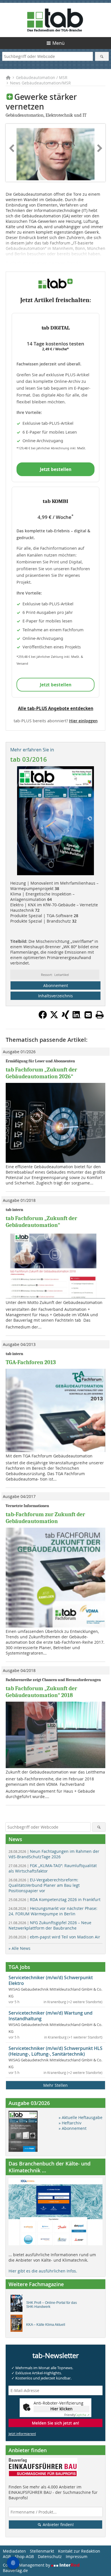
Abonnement (56, 985)
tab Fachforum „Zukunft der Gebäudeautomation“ (41, 1222)
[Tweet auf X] (54, 1017)
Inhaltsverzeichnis (55, 996)
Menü (58, 43)
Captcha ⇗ (77, 2415)
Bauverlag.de (15, 2570)
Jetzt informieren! (22, 2434)
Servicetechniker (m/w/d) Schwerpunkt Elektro (51, 1980)
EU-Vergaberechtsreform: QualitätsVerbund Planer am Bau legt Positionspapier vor (44, 1885)
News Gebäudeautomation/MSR (40, 83)
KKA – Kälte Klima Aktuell (46, 2325)
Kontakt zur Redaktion (79, 2551)
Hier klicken (61, 2409)
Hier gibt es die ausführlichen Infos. (43, 2271)
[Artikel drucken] (100, 1015)
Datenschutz (50, 2556)
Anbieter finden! (58, 2525)
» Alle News (19, 1948)
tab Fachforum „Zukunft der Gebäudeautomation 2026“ (41, 1073)
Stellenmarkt (42, 2551)
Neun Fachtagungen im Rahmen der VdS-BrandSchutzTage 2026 (54, 1854)
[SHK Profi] (18, 2305)
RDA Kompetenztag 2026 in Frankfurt (55, 1899)
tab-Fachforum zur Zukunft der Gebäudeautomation (45, 1518)
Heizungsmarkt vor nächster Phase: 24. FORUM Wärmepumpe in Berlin (53, 1911)
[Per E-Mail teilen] (88, 1015)
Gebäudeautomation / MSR (42, 77)
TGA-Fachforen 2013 (31, 1362)
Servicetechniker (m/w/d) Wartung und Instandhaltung (51, 2016)
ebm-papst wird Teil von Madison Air (54, 1937)
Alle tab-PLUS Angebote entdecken (56, 708)
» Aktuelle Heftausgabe (81, 2117)
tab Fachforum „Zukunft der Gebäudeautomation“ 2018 (41, 1692)
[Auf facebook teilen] (43, 1017)
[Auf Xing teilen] (65, 1017)
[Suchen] (102, 56)
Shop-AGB (24, 2556)
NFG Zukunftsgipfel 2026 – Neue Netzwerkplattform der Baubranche (50, 1925)
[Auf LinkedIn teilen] (77, 1017)
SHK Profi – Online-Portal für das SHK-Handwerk (52, 2305)
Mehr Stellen (55, 2085)
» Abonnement (73, 2128)
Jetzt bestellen (56, 469)
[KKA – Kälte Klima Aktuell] (18, 2325)
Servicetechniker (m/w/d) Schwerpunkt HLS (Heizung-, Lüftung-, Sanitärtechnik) (55, 2051)
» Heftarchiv (70, 2123)
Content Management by (27, 2565)
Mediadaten (14, 2551)
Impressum (77, 2556)
